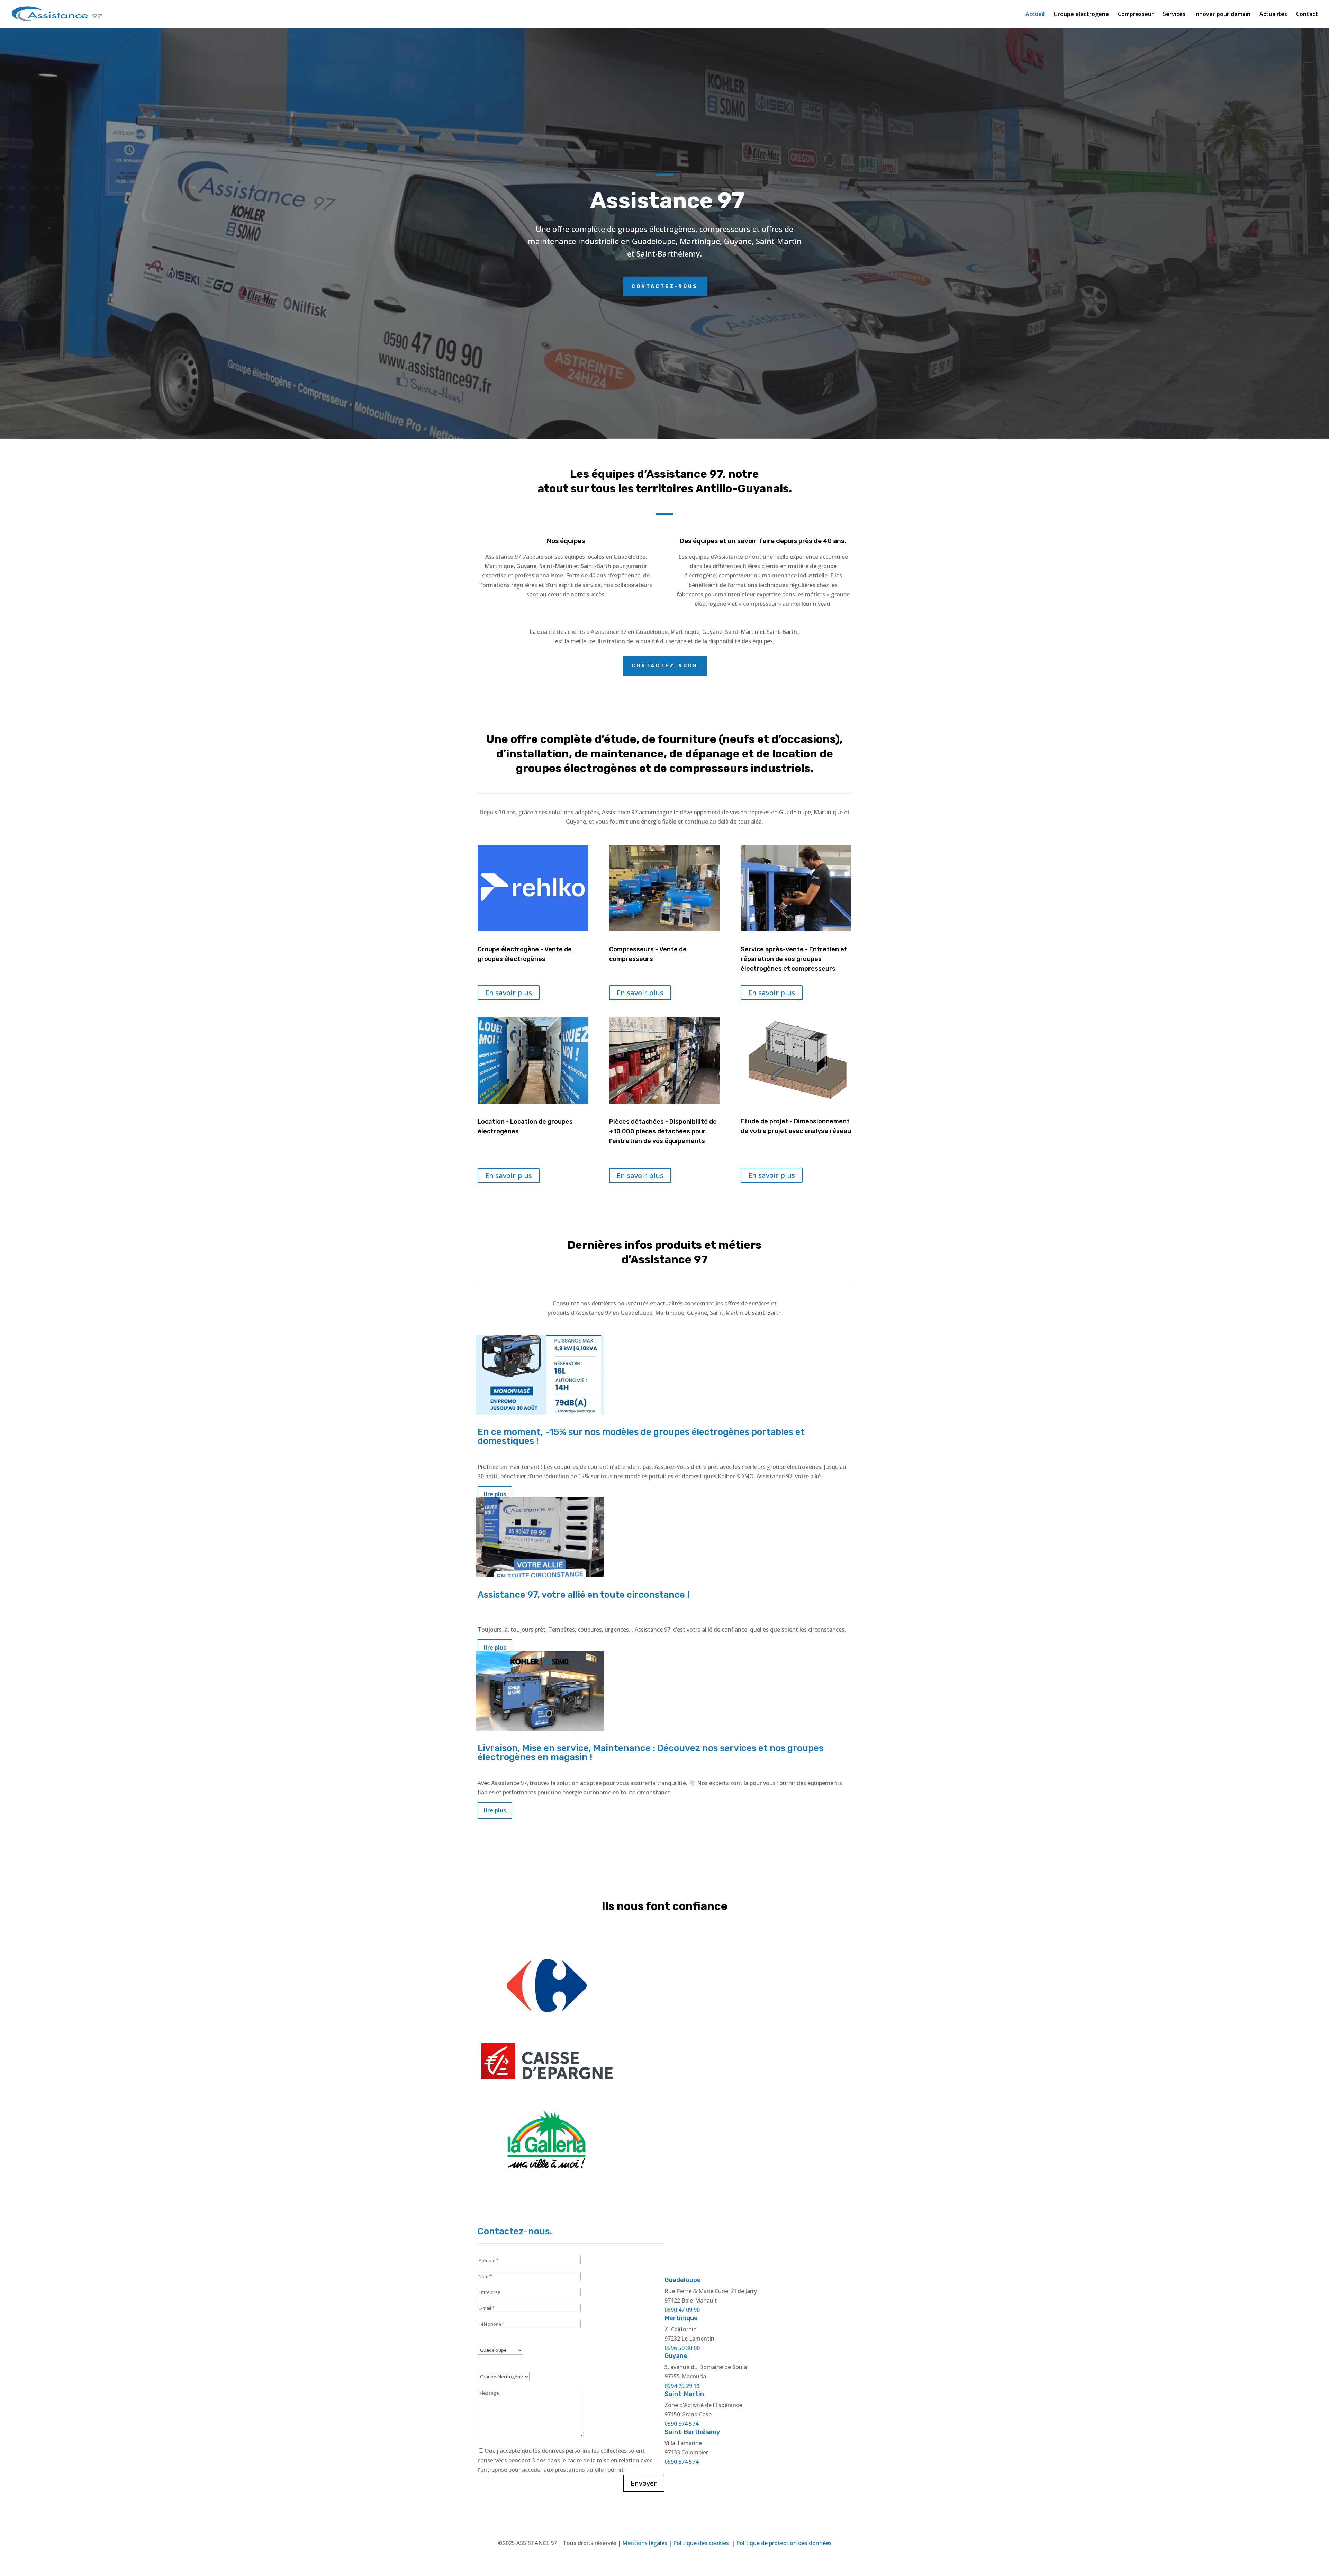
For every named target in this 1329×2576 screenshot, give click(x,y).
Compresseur (1136, 15)
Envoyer (644, 2483)
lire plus (495, 1810)
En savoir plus (509, 993)
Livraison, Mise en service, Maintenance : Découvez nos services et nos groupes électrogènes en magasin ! (650, 1753)
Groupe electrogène (1081, 15)
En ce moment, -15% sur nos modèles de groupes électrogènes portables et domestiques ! (641, 1437)
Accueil (1035, 15)
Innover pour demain (1222, 15)
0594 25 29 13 (682, 2386)
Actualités (1273, 15)
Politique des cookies (702, 2543)
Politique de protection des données (784, 2543)
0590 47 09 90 (682, 2310)
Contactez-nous (665, 286)
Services (1174, 15)
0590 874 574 (681, 2424)
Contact (1307, 15)
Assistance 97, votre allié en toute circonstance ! (584, 1595)
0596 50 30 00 (682, 2348)
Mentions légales (645, 2543)
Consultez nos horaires (758, 2246)
